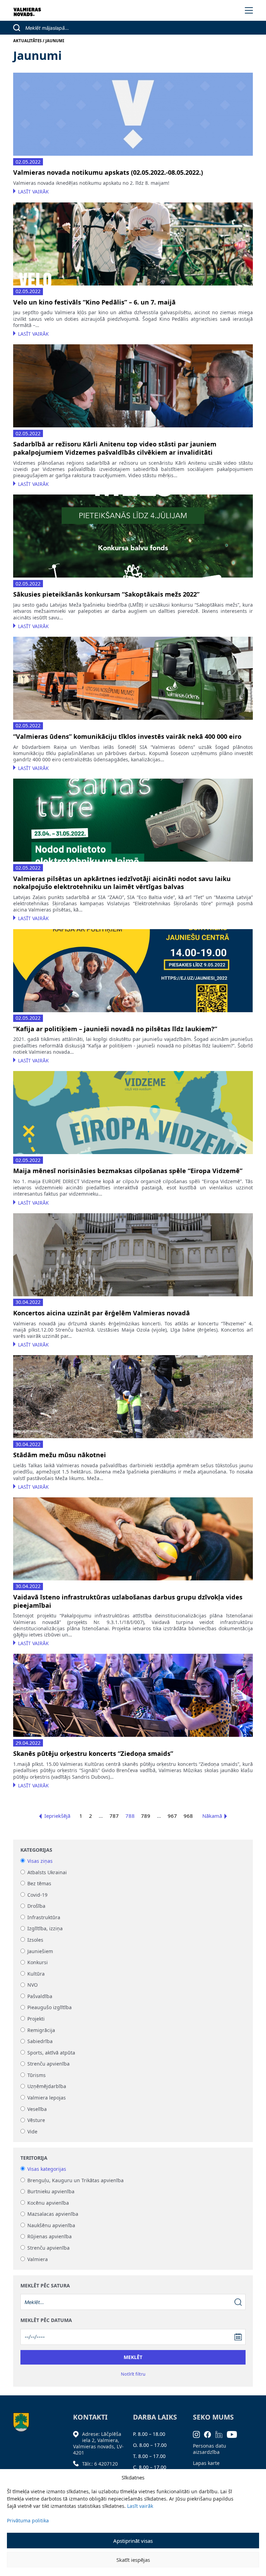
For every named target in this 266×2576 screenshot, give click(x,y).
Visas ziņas (40, 1861)
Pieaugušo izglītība (50, 2008)
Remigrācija (41, 2030)
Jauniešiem (40, 1951)
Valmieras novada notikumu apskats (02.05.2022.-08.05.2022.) (108, 173)
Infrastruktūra (44, 1917)
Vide (32, 2131)
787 (114, 1816)
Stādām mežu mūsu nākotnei (60, 1455)
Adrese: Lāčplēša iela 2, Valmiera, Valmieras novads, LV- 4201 (98, 2443)
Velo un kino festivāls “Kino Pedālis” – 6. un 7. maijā (94, 302)
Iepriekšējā (57, 1816)
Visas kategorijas (47, 2169)
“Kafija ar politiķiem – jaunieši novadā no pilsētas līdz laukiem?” (115, 1029)
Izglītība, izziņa (45, 1929)
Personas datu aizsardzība (210, 2449)
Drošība (36, 1906)
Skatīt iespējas (133, 2560)
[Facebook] (210, 2434)
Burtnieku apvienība (51, 2192)
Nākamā (212, 1816)
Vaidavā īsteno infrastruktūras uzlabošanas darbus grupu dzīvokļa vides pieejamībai (128, 1601)
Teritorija (34, 2158)
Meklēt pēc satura (45, 2286)
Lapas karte (206, 2463)
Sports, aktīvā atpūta (51, 2053)
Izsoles (35, 1940)
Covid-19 (37, 1895)
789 (146, 1816)
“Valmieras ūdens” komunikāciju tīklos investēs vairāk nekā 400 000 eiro (127, 737)
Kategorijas (36, 1850)
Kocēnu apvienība (48, 2203)
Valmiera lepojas (47, 2098)
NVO (33, 1985)
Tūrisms (37, 2075)
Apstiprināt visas (133, 2541)
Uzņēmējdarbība (47, 2087)
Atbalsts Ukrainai (47, 1872)
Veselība (37, 2109)
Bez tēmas (39, 1883)
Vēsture (36, 2120)
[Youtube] (234, 2434)
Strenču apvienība (48, 2064)
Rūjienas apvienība (50, 2237)
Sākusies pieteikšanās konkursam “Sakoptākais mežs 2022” (106, 594)
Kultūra (36, 1974)
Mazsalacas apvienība (53, 2214)
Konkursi (38, 1963)
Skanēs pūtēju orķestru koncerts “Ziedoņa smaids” (93, 1754)
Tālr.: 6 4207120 (100, 2464)
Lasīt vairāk (140, 2506)
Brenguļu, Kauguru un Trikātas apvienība (76, 2180)
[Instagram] (199, 2434)
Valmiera (38, 2259)
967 (172, 1816)
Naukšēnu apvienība (51, 2225)
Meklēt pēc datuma (46, 2320)
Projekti (36, 2019)
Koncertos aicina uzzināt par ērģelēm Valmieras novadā (101, 1313)
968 (188, 1816)
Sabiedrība (40, 2042)
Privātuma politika (28, 2520)
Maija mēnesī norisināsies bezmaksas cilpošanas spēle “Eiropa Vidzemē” (128, 1171)
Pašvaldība (40, 1996)
